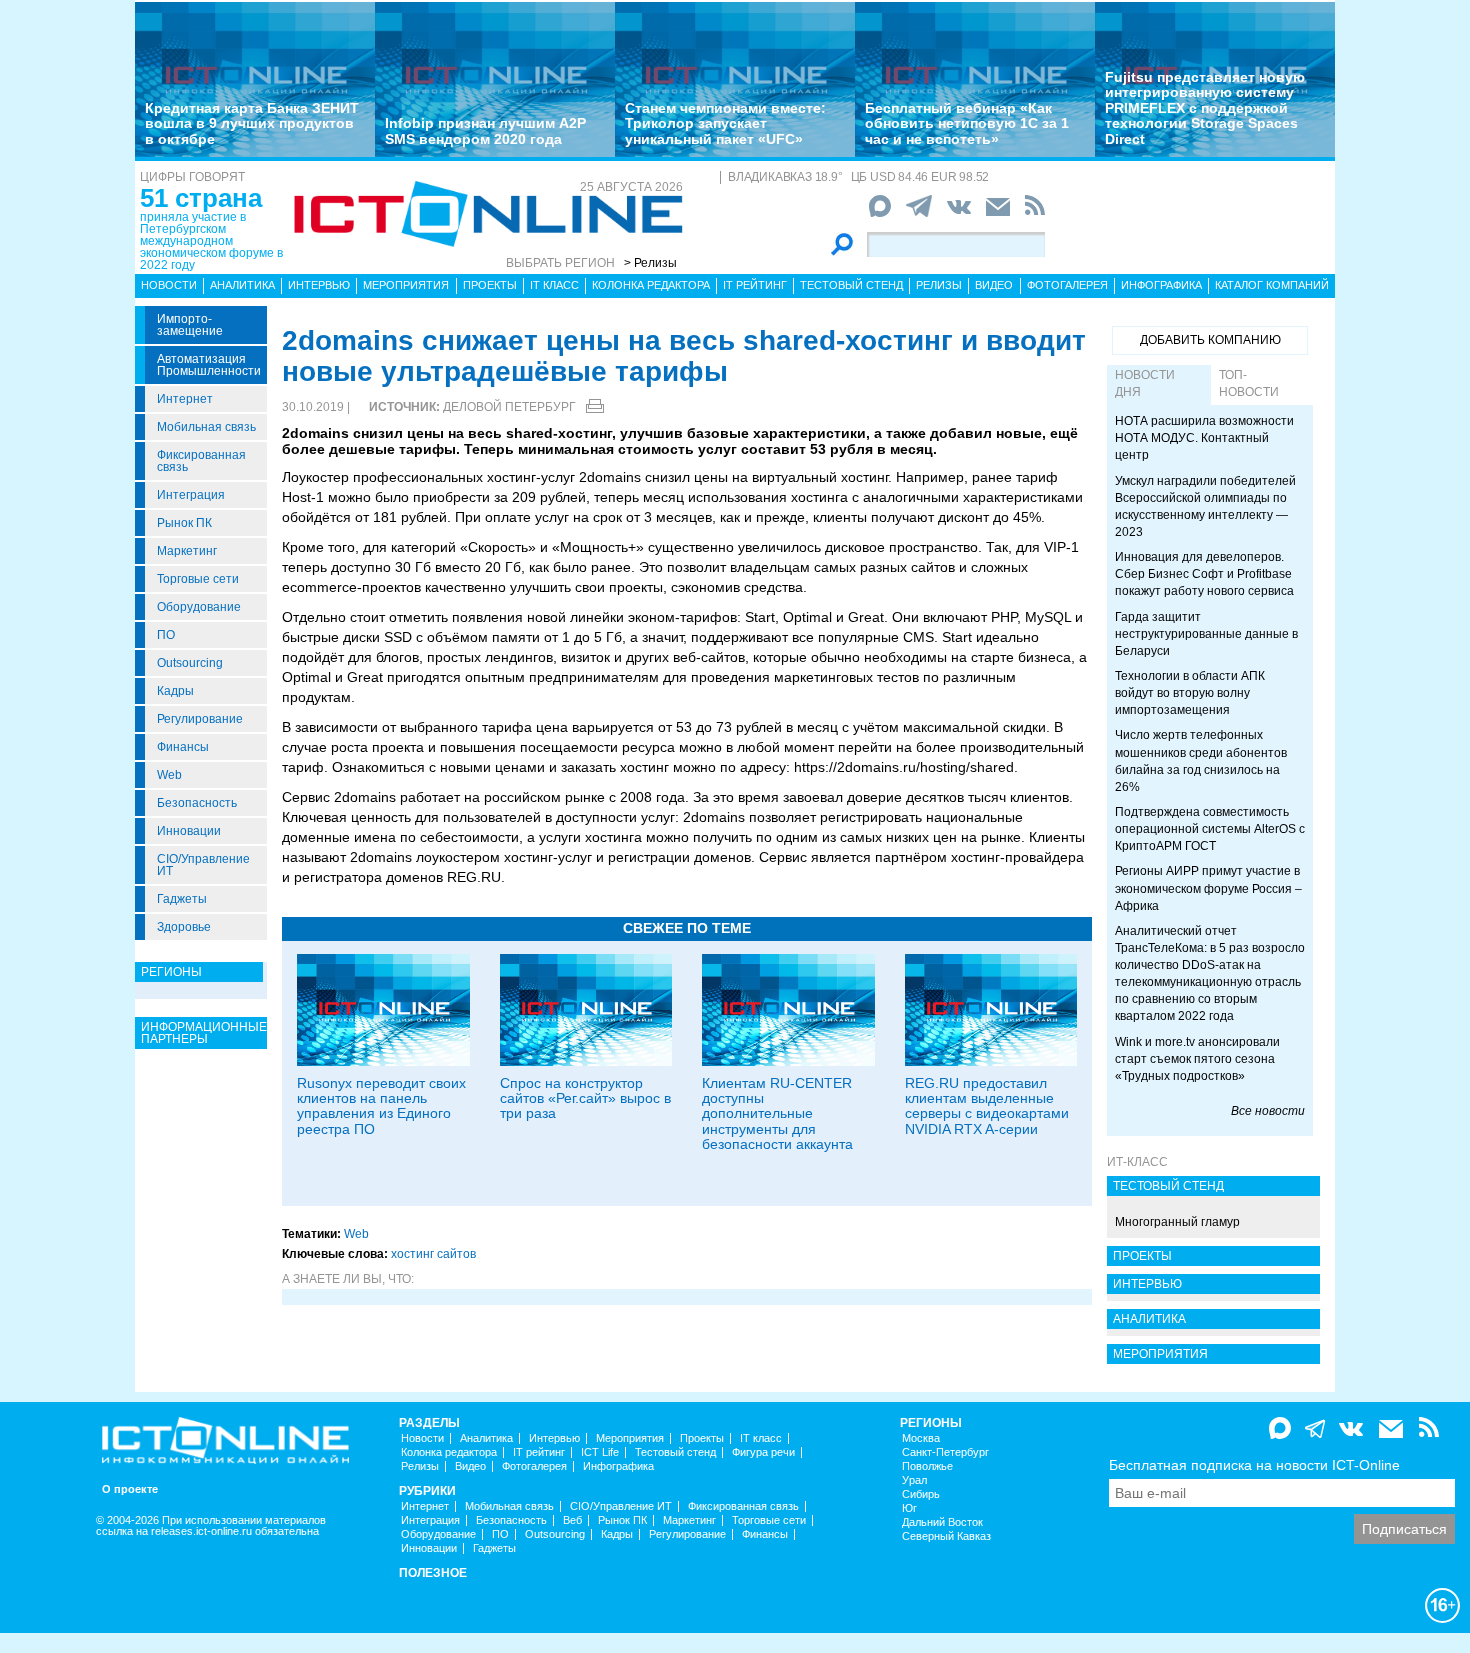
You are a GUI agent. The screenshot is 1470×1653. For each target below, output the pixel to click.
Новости (169, 285)
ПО (166, 635)
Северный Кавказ (946, 1536)
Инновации (189, 831)
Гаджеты (182, 899)
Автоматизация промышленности (209, 365)
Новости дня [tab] (1145, 383)
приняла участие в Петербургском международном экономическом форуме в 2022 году (211, 241)
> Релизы (650, 263)
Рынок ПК (184, 523)
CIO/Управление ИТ (203, 865)
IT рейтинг (755, 285)
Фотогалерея (1067, 285)
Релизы (939, 285)
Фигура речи (763, 1452)
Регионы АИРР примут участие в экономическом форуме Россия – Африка (1208, 888)
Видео (994, 285)
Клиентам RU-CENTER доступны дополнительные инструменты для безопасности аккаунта (777, 1114)
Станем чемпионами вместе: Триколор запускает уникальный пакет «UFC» (725, 123)
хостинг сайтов (433, 1254)
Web (169, 775)
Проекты (490, 285)
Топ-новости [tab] (1249, 383)
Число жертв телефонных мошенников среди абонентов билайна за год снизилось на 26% (1201, 760)
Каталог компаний (1272, 285)
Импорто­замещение (190, 325)
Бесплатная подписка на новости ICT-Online (1254, 1465)
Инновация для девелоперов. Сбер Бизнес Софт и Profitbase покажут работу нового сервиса (1204, 574)
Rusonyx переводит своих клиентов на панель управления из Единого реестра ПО (381, 1106)
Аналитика (242, 285)
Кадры (175, 691)
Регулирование (200, 719)
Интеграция (191, 495)
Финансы (183, 747)
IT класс (554, 285)
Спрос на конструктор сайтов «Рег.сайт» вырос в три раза (585, 1098)
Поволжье (927, 1466)
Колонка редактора (651, 285)
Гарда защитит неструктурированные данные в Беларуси (1206, 634)
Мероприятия (406, 285)
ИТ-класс (1137, 1162)
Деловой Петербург (509, 407)
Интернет (185, 399)
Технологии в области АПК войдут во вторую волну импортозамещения (1190, 693)
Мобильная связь (206, 427)
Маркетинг (187, 551)
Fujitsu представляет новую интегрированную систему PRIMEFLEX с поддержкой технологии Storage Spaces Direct (1205, 108)
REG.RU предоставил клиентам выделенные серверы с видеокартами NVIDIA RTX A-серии (987, 1106)
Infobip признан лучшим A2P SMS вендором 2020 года (485, 130)
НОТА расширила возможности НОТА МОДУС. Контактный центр (1204, 438)
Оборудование (199, 607)
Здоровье (184, 927)
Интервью (319, 285)
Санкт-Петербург (945, 1452)
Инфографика (1161, 285)
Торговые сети (198, 579)
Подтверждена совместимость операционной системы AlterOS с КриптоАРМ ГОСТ (1210, 829)
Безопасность (197, 803)
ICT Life (600, 1452)
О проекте (130, 1489)
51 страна (201, 198)
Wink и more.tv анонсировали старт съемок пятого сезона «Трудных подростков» (1197, 1059)
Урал (914, 1480)
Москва (921, 1438)
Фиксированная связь (201, 461)
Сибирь (921, 1494)
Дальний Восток (942, 1522)
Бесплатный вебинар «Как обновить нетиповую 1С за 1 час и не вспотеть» (967, 123)
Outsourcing (190, 663)
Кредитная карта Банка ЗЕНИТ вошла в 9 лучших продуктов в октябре (252, 123)
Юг (909, 1508)
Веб (572, 1520)
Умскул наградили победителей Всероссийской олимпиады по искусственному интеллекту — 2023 (1205, 506)
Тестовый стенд (851, 285)
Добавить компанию (1210, 340)
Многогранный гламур (1177, 1222)
